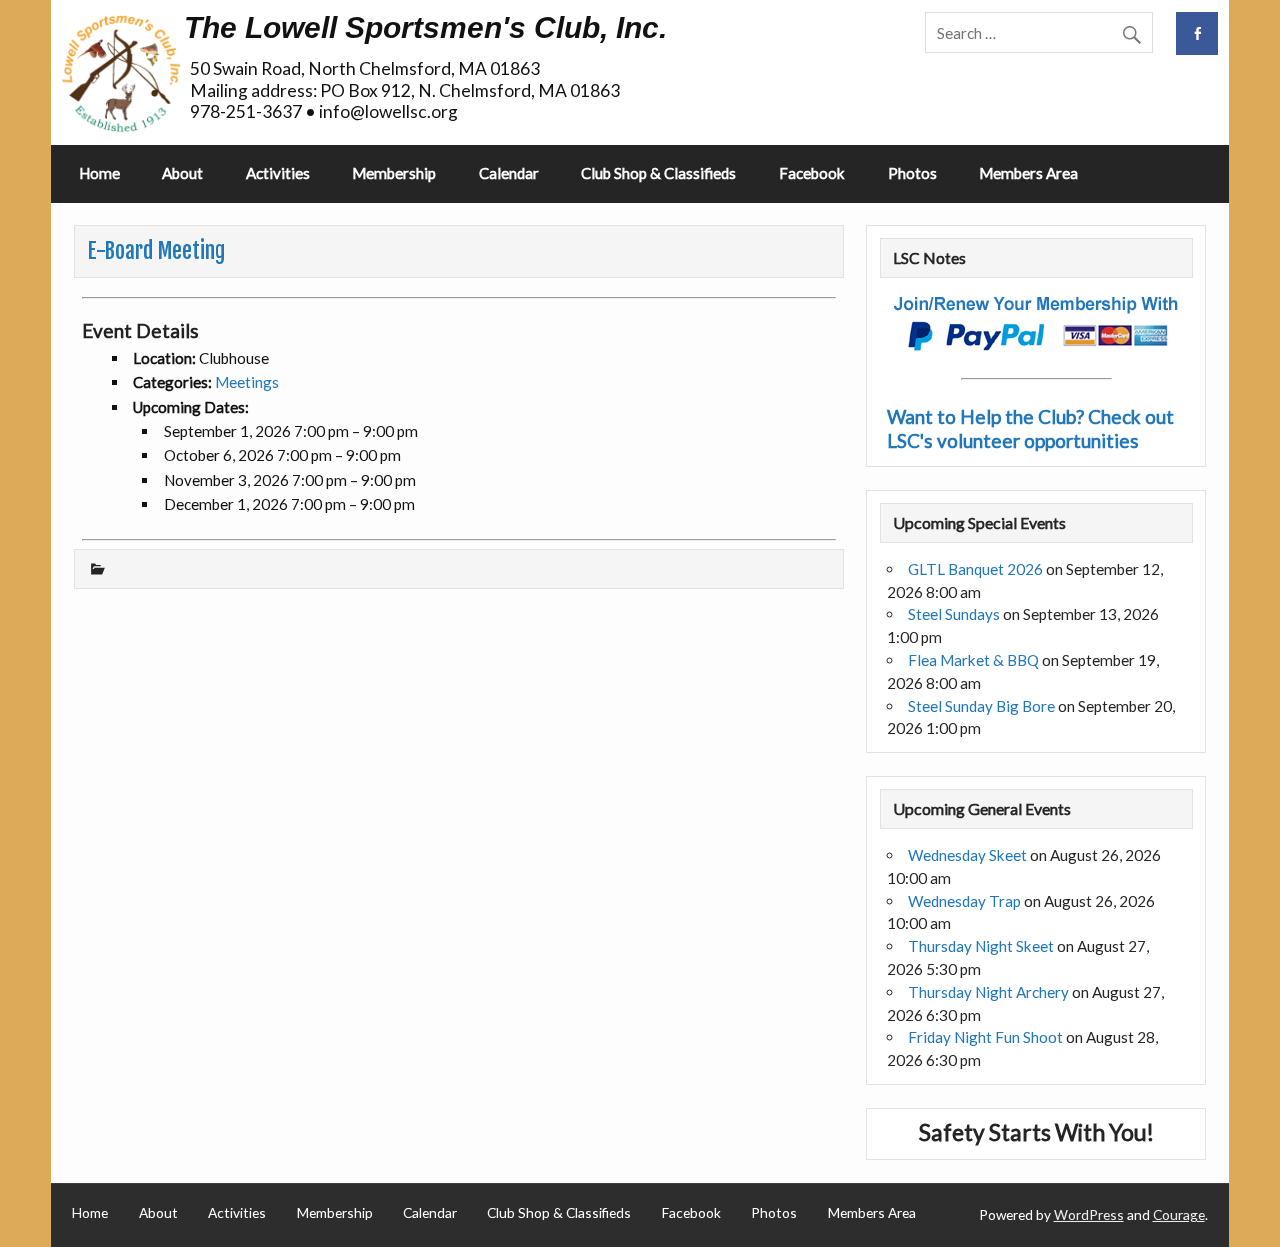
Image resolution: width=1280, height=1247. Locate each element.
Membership (394, 173)
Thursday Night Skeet (981, 946)
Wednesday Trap (964, 901)
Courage (1179, 1214)
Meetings (247, 382)
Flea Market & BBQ (973, 660)
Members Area (1028, 173)
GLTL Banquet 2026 (975, 569)
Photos (912, 173)
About (182, 173)
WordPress (1089, 1214)
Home (99, 173)
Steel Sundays (954, 614)
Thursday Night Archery (988, 992)
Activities (278, 173)
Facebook (812, 173)
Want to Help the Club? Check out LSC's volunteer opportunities (1030, 428)
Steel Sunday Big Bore (981, 706)
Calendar (509, 173)
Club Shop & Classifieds (658, 173)
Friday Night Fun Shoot (985, 1037)
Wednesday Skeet (967, 855)
